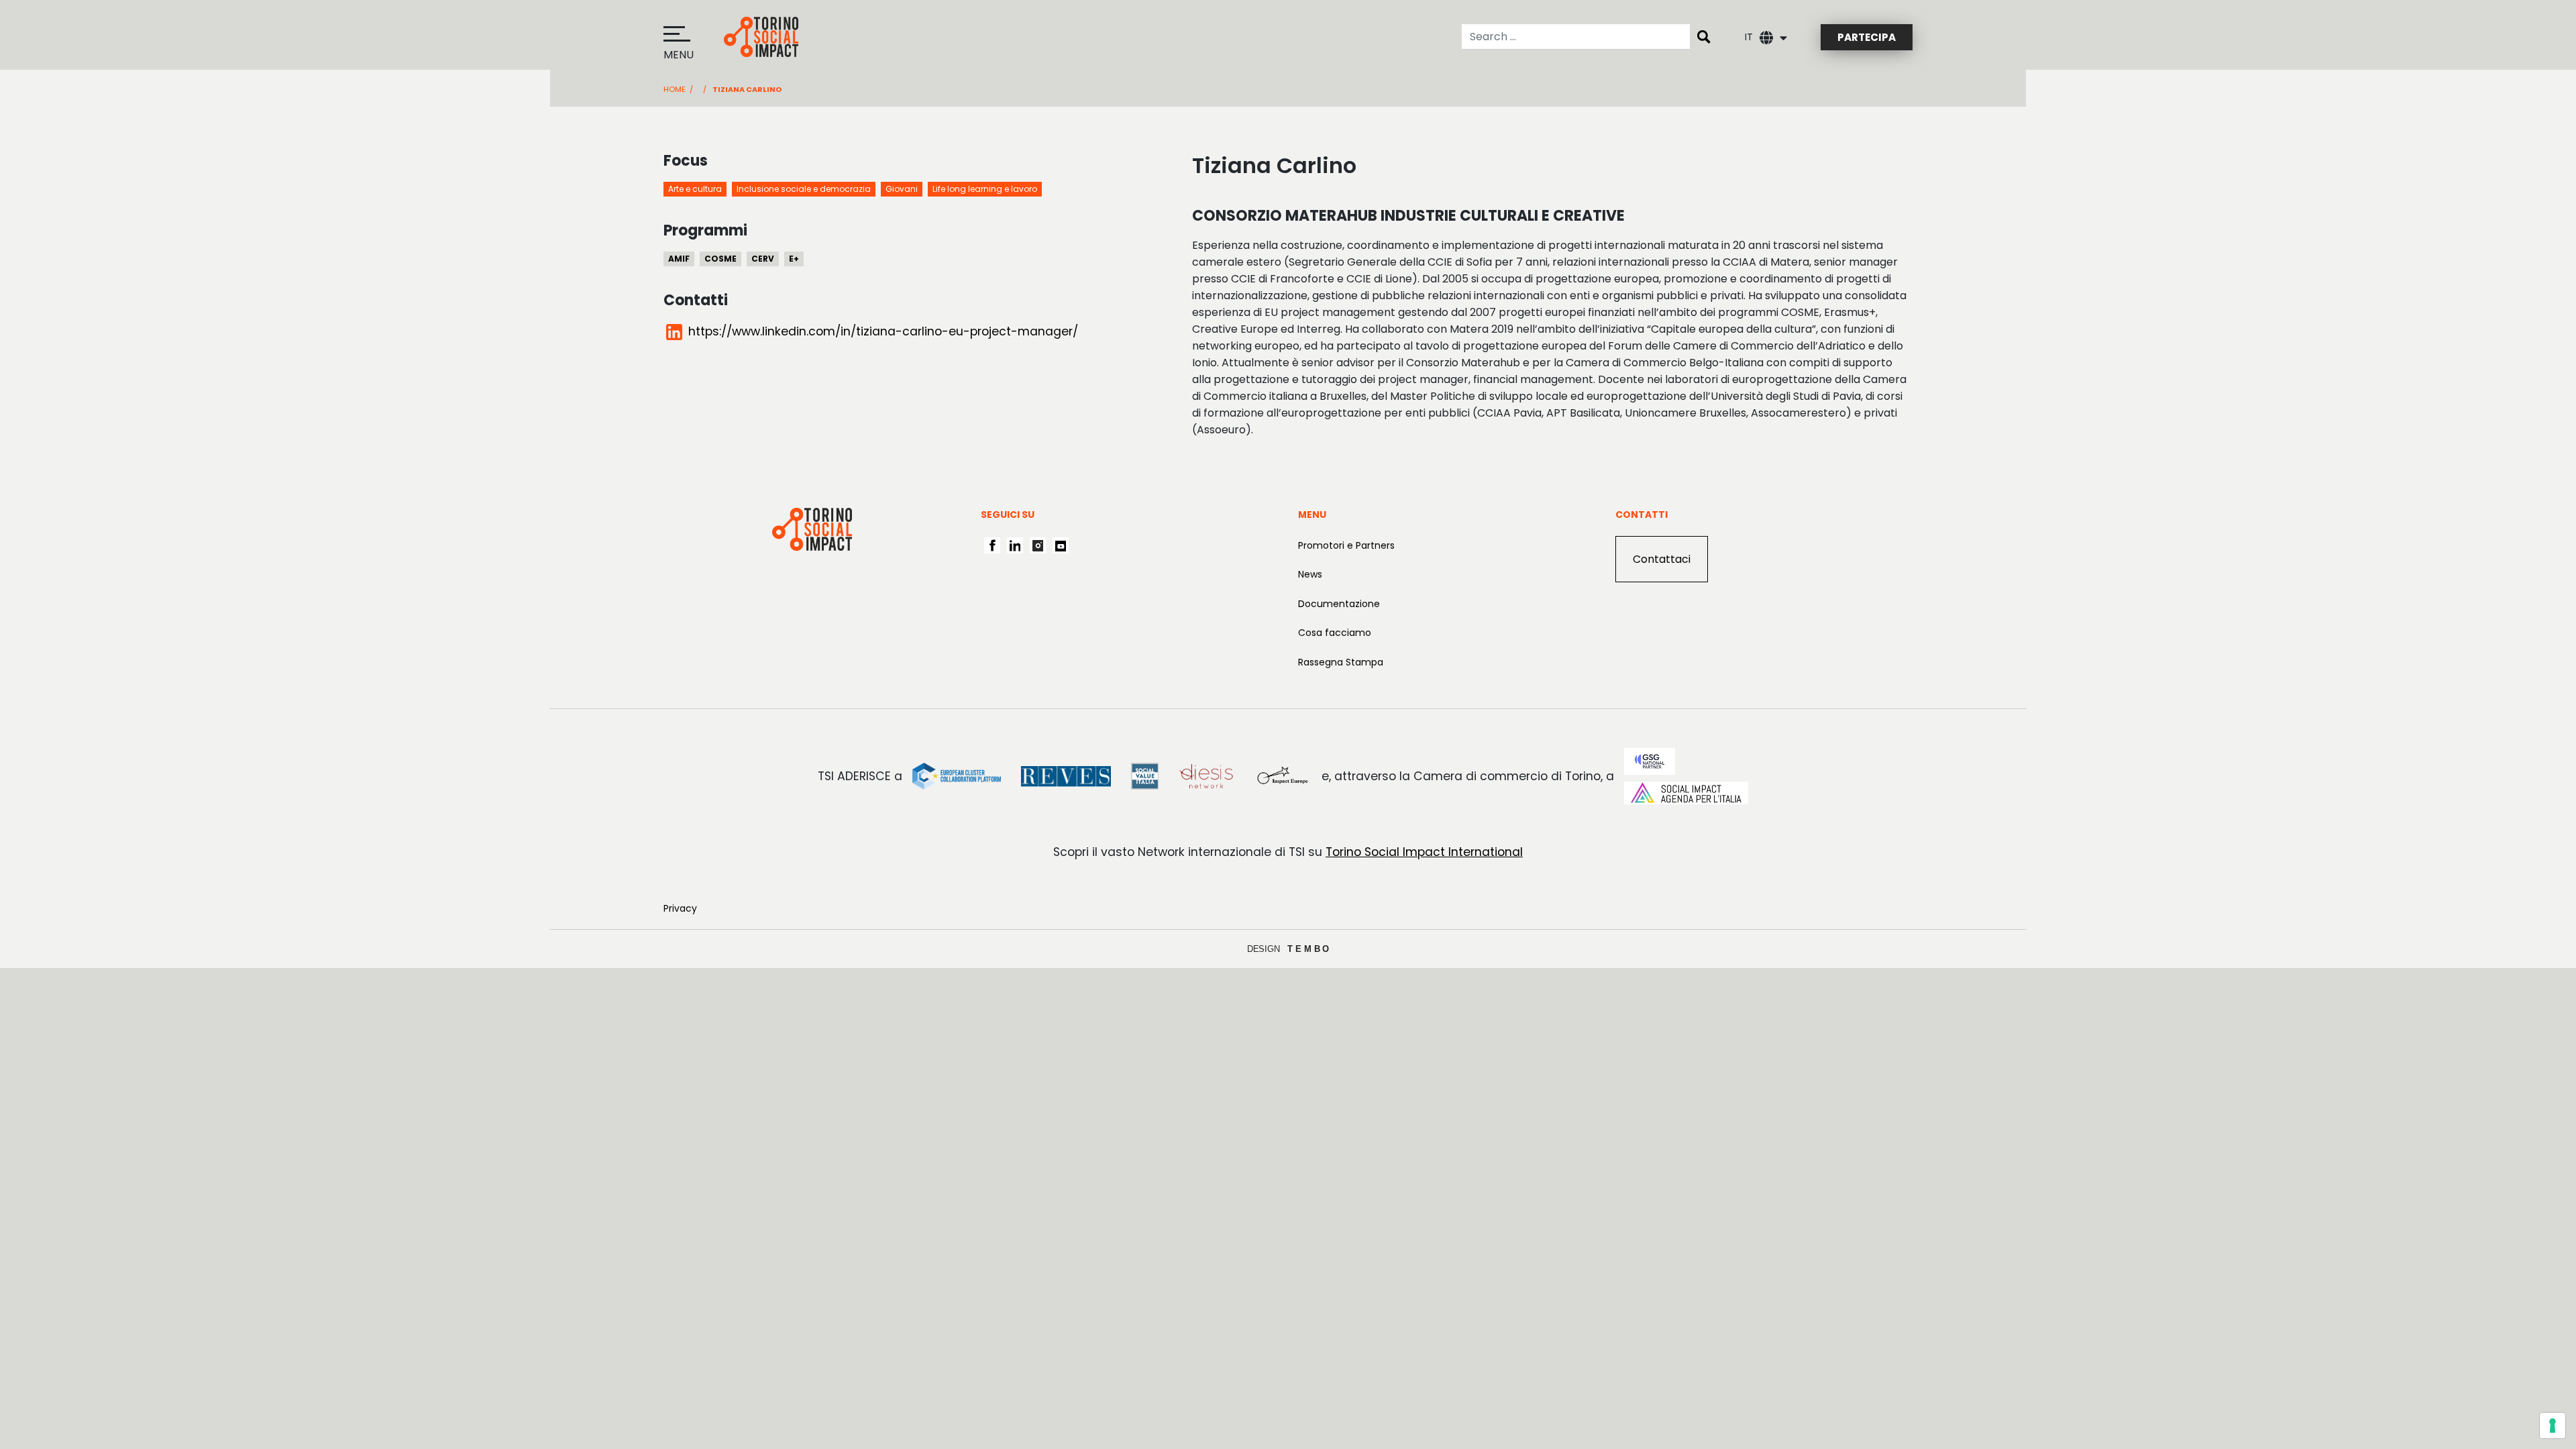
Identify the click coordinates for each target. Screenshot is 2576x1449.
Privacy (680, 908)
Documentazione (1339, 604)
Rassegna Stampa (1341, 662)
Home (675, 89)
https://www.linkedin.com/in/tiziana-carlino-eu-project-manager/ (883, 331)
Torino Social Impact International (1424, 852)
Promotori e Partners (1346, 545)
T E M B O (1308, 949)
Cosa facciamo (1335, 633)
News (1310, 574)
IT (1749, 37)
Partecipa (1867, 37)
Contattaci (1662, 559)
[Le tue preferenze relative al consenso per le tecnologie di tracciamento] (2553, 1426)
